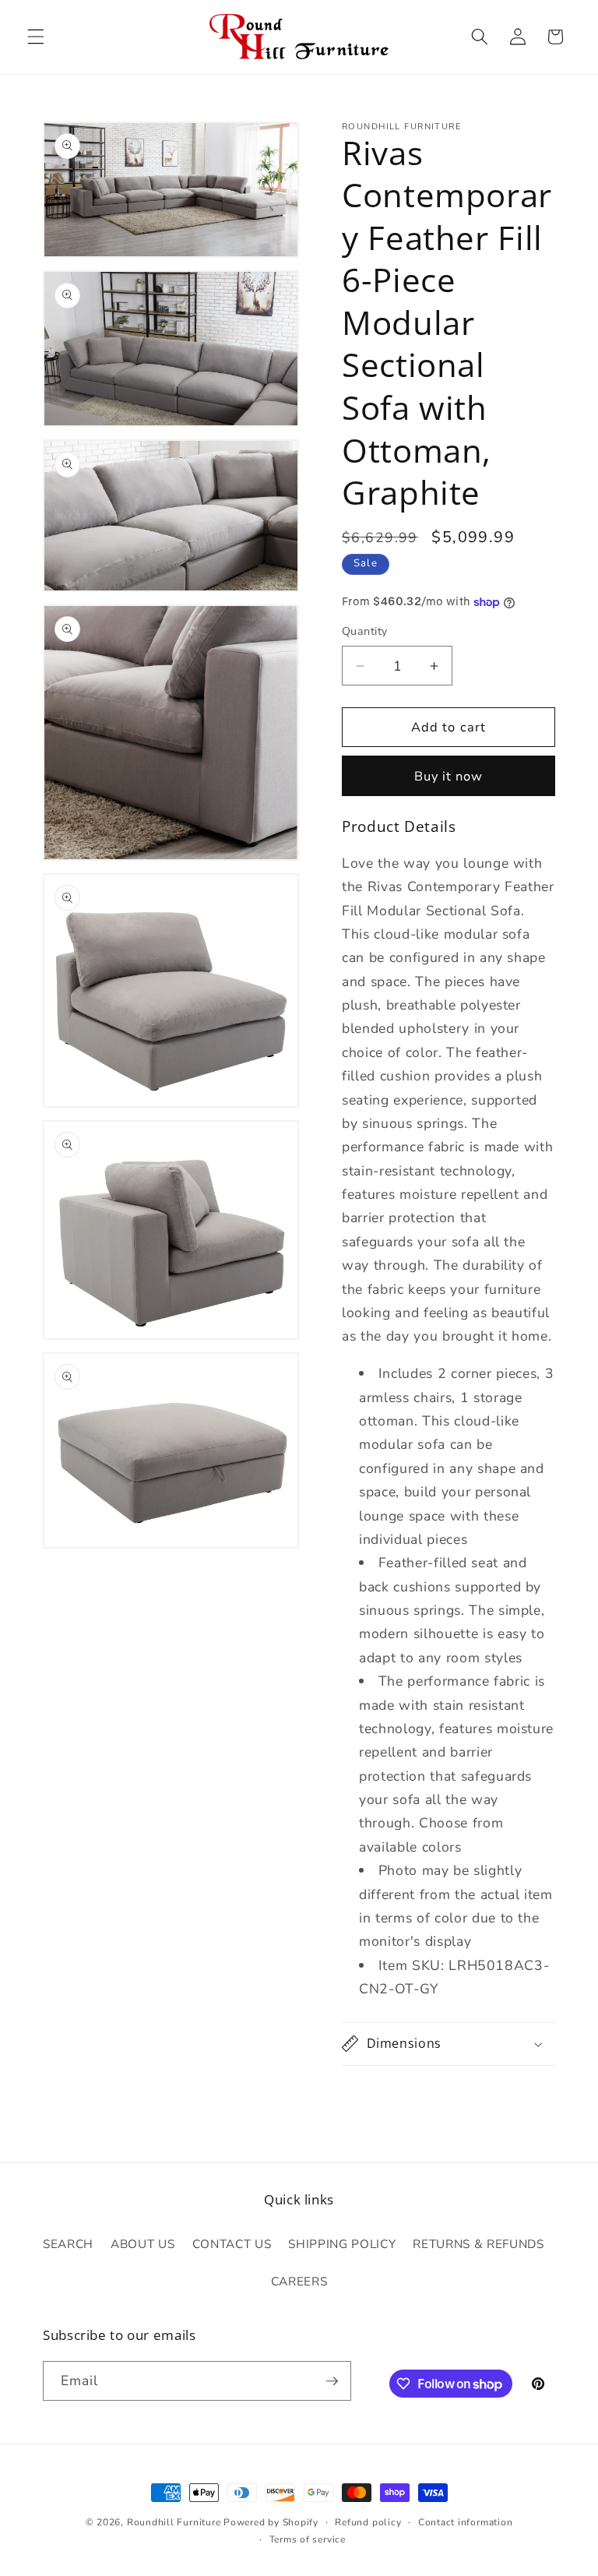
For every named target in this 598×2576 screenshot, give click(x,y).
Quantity (365, 631)
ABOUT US (142, 2244)
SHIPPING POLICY (342, 2244)
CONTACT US (232, 2244)
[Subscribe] (332, 2381)
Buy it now (449, 776)
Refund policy (368, 2522)
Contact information (466, 2522)
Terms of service (308, 2539)
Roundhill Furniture (174, 2522)
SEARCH (68, 2244)
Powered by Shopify (271, 2522)
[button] (36, 37)
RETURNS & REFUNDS (478, 2244)
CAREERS (299, 2281)
